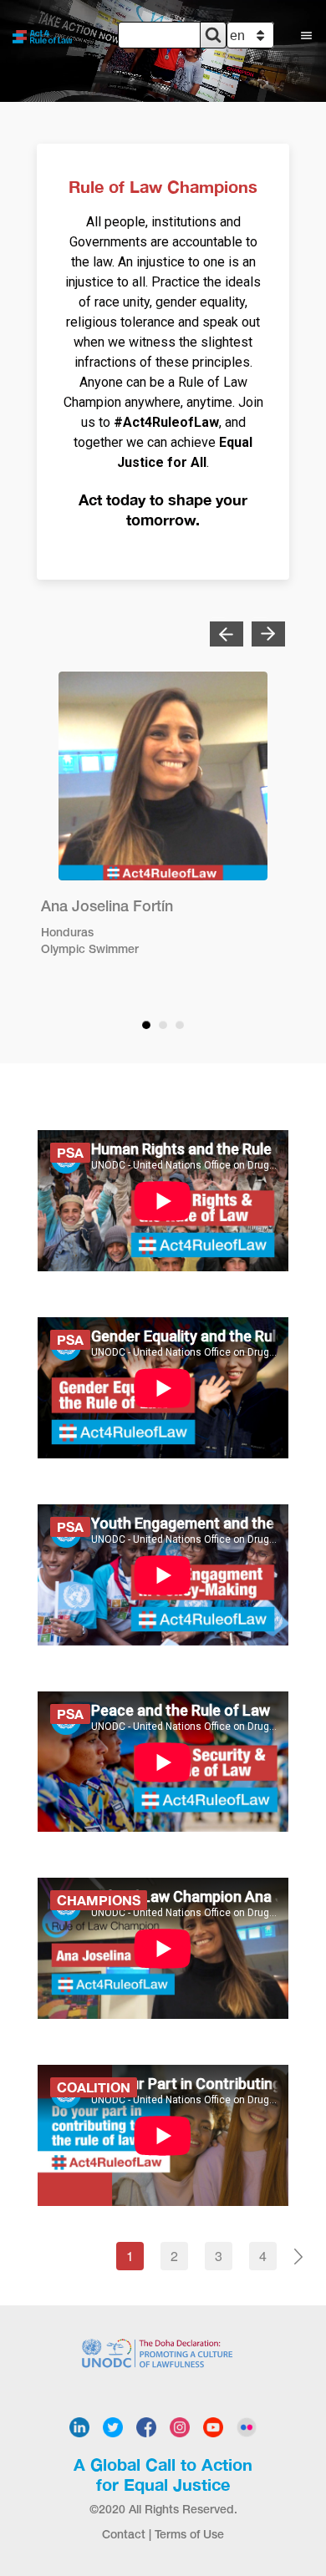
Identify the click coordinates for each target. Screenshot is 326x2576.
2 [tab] (163, 1025)
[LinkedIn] (79, 2426)
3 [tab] (180, 1025)
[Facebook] (146, 2426)
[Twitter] (113, 2426)
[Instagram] (180, 2426)
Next (260, 626)
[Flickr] (247, 2426)
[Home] (46, 35)
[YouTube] (213, 2426)
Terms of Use (189, 2535)
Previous (218, 626)
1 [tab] (146, 1025)
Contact (124, 2535)
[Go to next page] (298, 2256)
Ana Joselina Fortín (107, 907)
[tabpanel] (163, 824)
